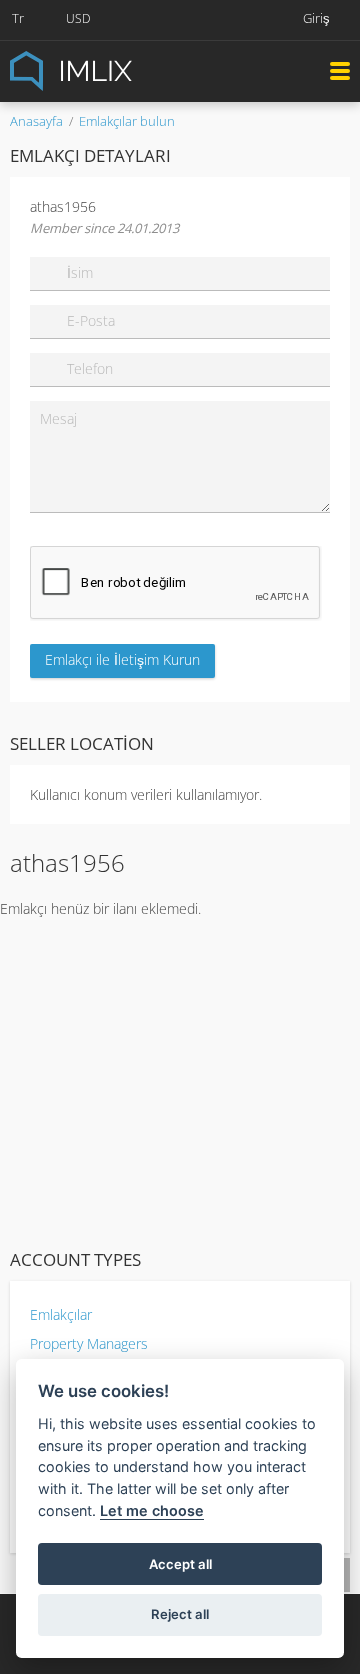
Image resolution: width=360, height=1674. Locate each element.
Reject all (180, 1614)
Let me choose (152, 1510)
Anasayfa (36, 121)
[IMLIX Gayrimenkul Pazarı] (120, 69)
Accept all (180, 1564)
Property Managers (89, 1343)
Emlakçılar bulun (127, 121)
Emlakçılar (61, 1314)
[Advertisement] (180, 1079)
